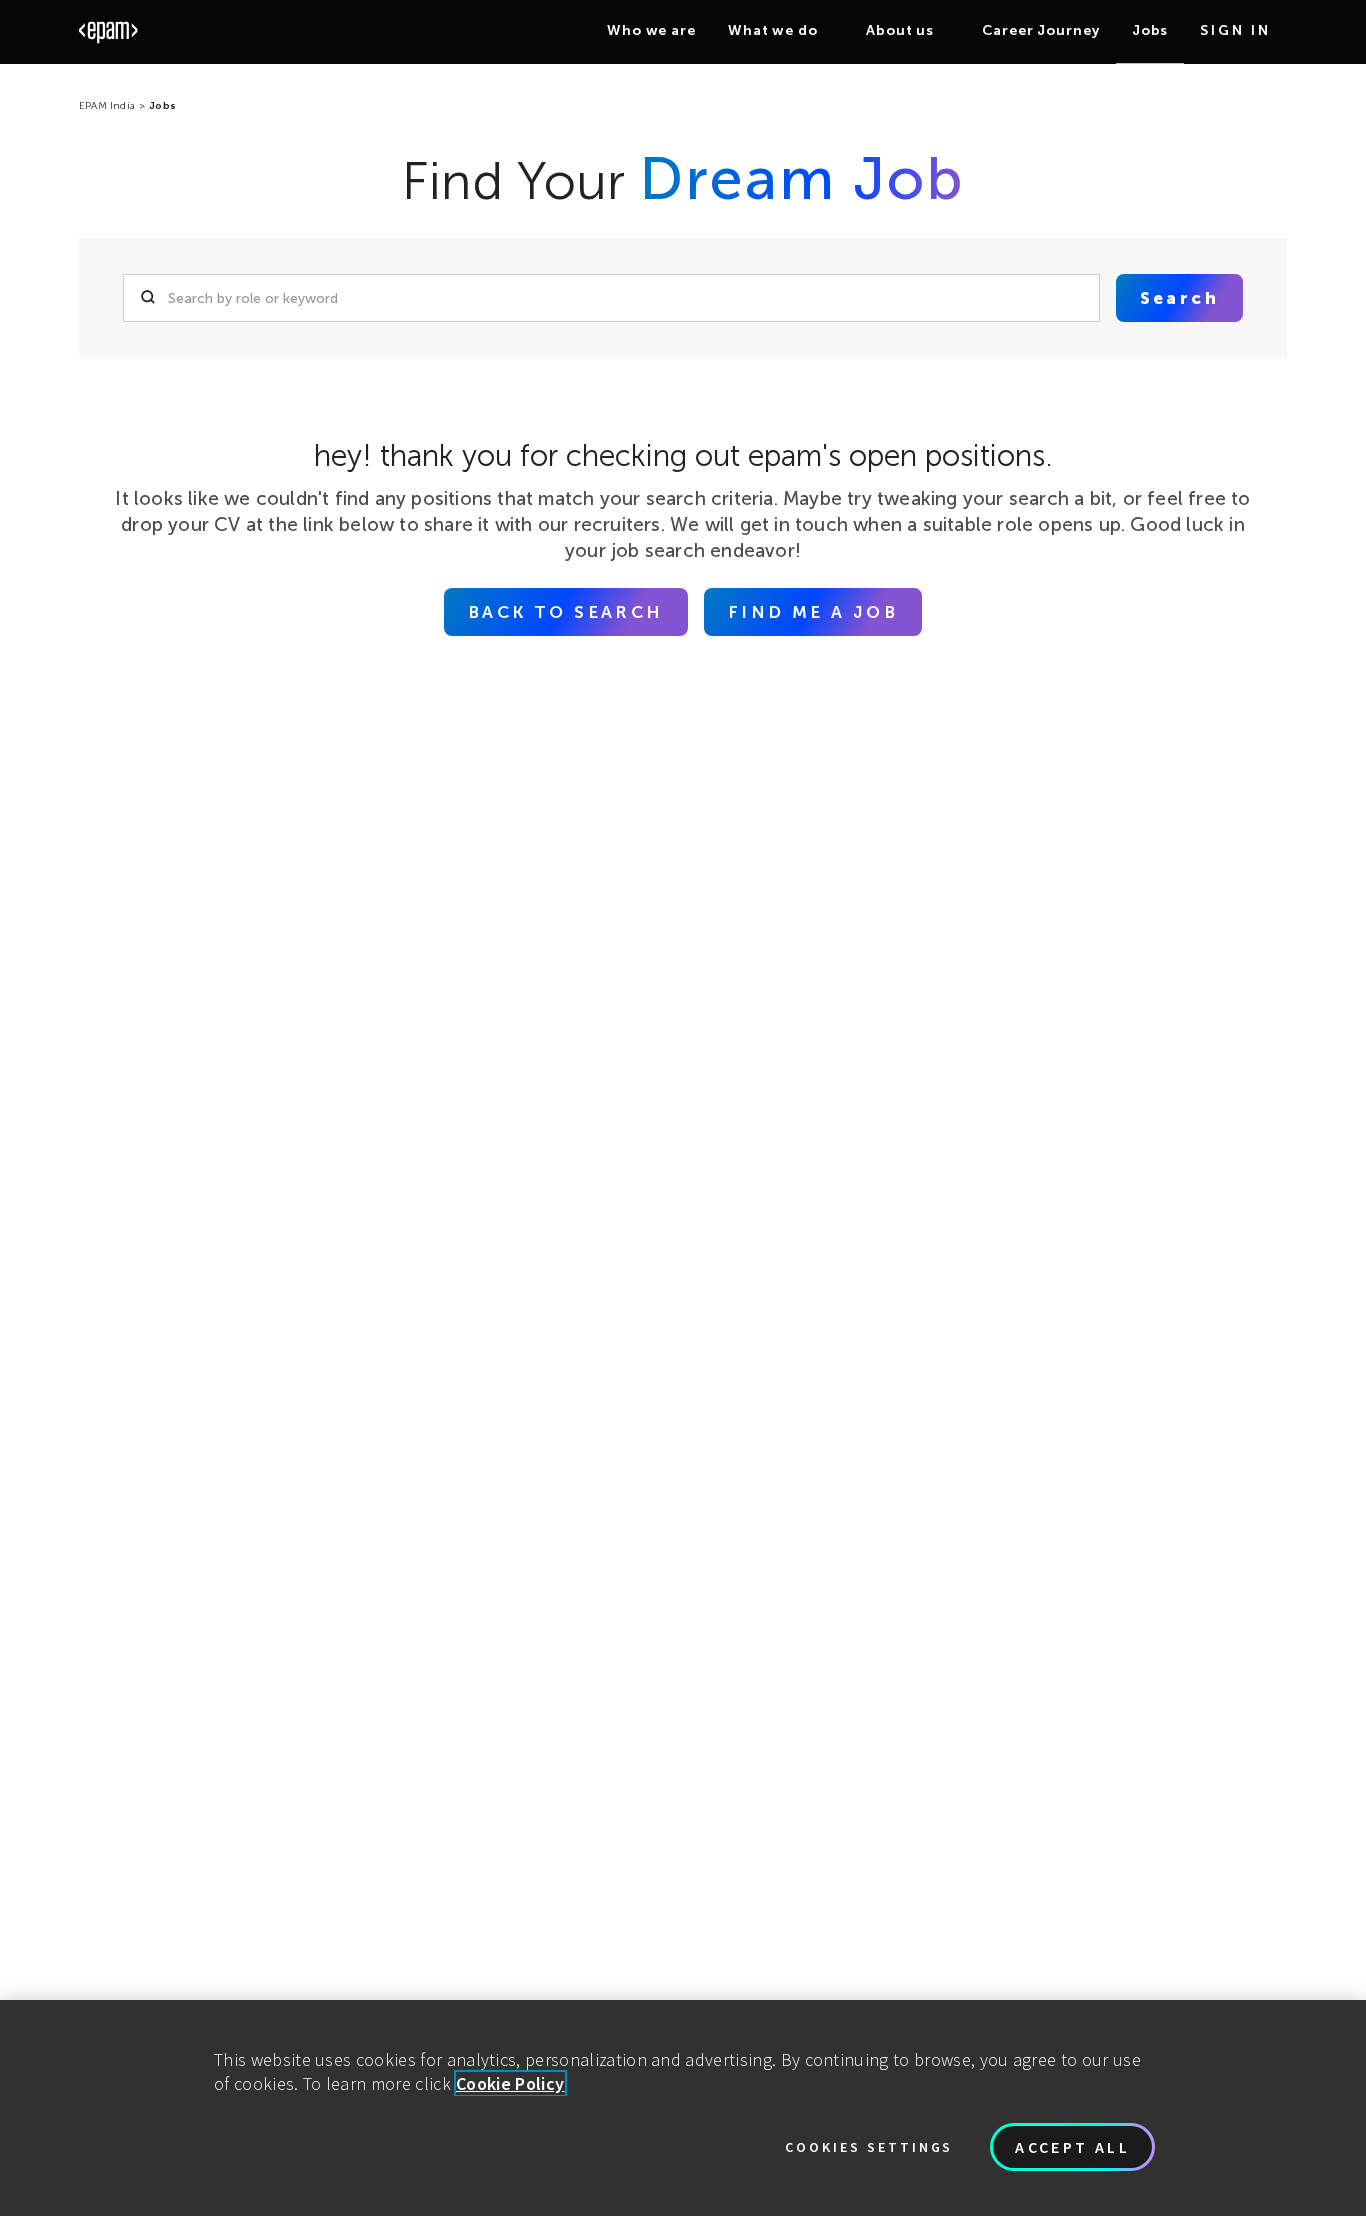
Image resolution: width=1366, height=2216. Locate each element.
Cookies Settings (869, 2147)
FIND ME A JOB (813, 612)
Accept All (1072, 2147)
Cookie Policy (510, 2083)
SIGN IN (1235, 30)
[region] (683, 2108)
